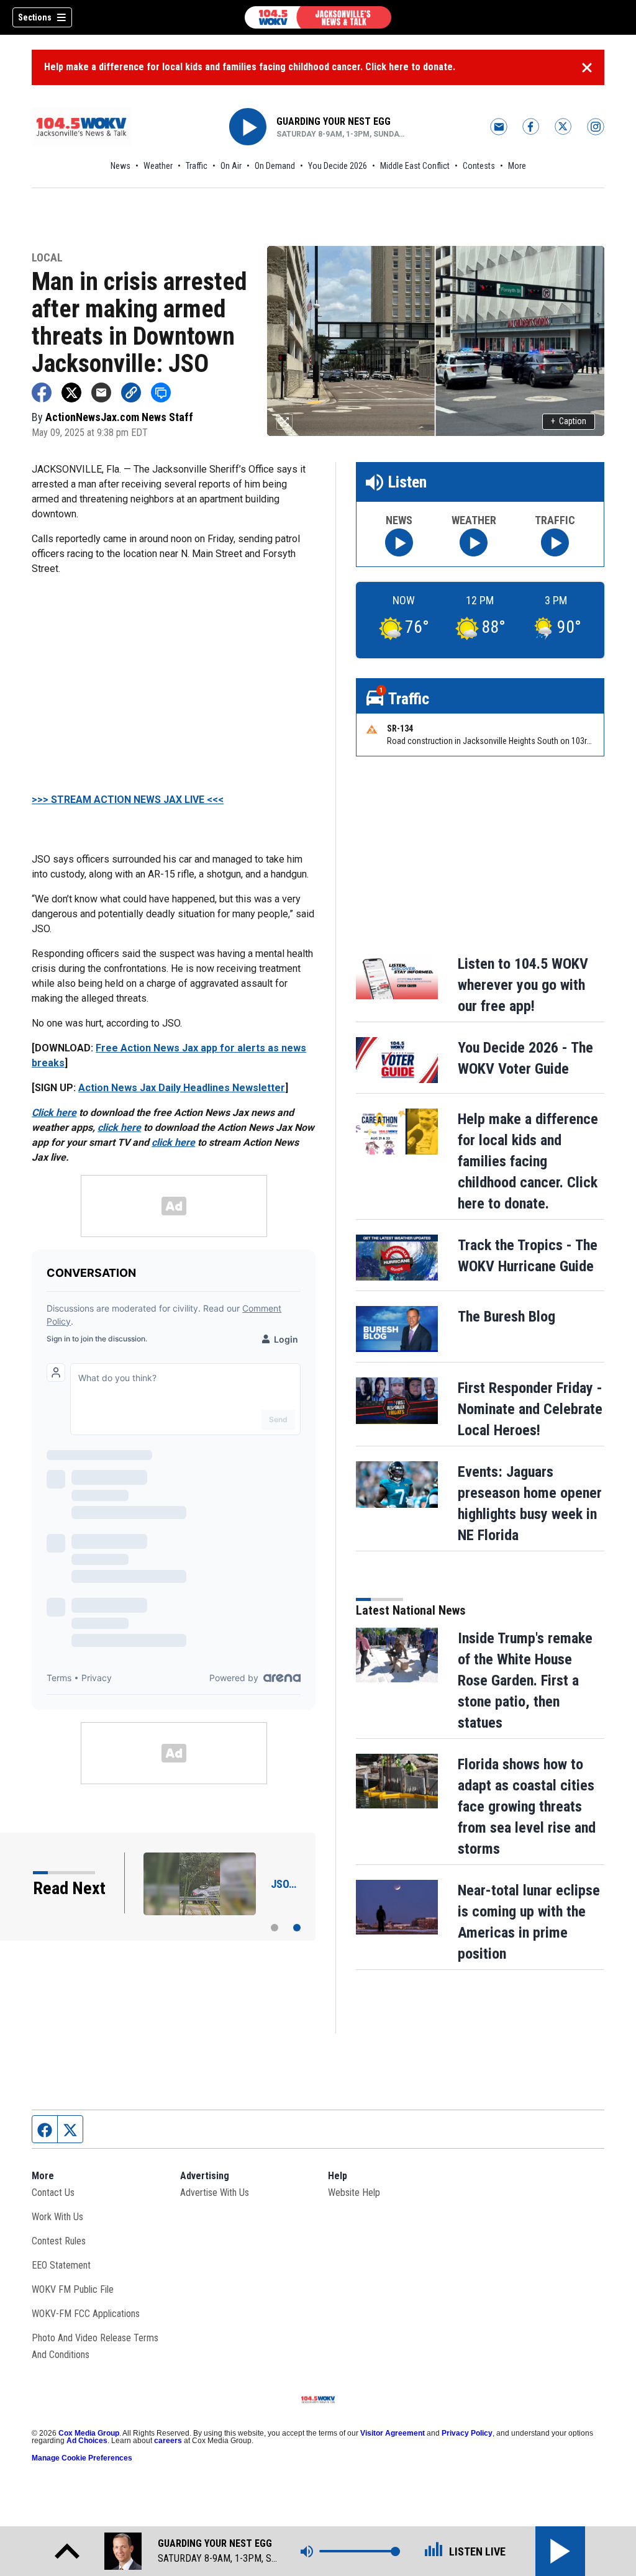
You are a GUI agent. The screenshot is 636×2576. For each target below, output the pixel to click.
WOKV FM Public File (73, 2289)
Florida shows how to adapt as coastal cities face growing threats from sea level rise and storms (527, 1807)
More (517, 166)
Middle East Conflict (415, 166)
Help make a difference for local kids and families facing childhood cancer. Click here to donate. (250, 67)
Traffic (197, 166)
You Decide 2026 (338, 166)
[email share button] (101, 392)
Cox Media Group (89, 2433)
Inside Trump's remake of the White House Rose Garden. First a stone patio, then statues (525, 1680)
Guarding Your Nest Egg (334, 121)
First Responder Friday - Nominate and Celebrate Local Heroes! (530, 1409)
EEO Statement (61, 2265)
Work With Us (57, 2217)
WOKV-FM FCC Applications (86, 2314)
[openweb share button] (161, 392)
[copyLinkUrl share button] (131, 392)
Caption (569, 421)
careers (168, 2441)
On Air (231, 166)
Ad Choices (87, 2441)
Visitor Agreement (393, 2433)
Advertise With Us (215, 2193)
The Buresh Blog (507, 1317)
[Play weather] (474, 542)
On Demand (275, 166)
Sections (35, 17)
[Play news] (399, 542)
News (120, 166)
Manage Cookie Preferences (82, 2458)
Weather (158, 166)
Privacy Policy (467, 2433)
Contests (479, 166)
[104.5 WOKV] (318, 17)
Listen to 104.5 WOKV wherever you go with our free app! (523, 985)
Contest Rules (59, 2241)
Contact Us (53, 2193)
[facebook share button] (42, 392)
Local (47, 258)
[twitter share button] (71, 392)
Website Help (354, 2193)
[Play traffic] (555, 542)
